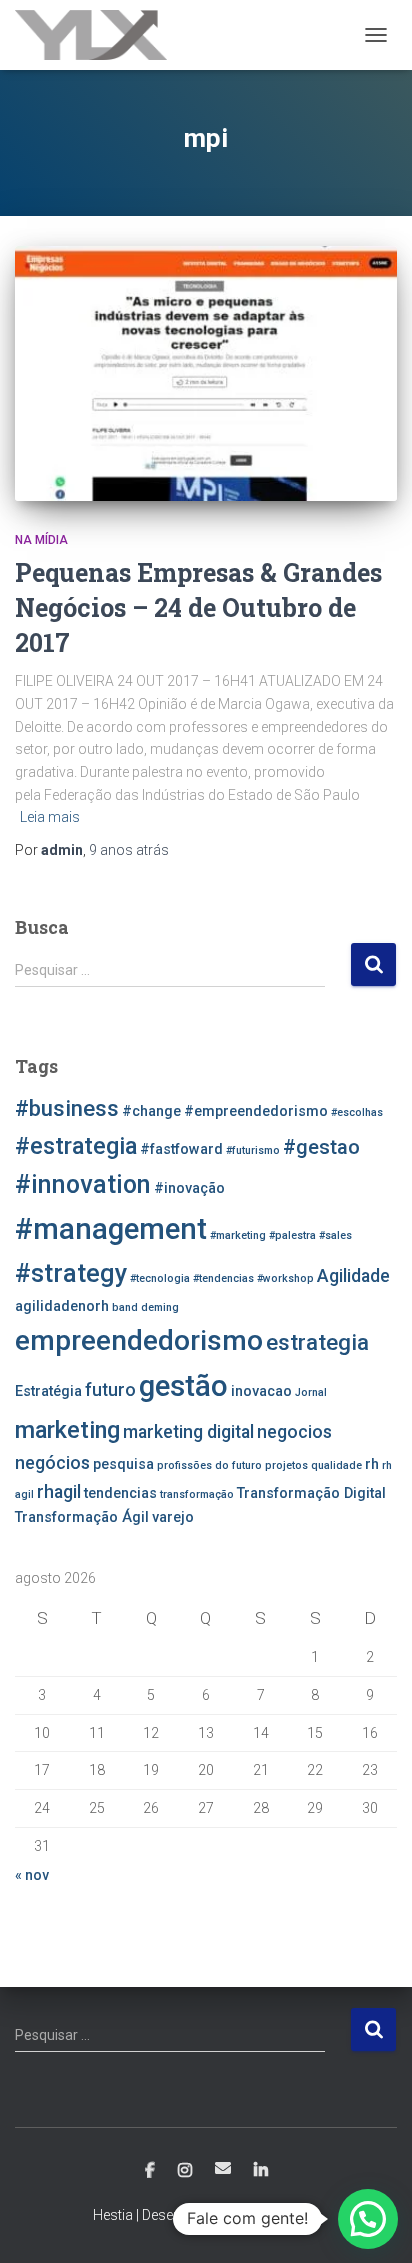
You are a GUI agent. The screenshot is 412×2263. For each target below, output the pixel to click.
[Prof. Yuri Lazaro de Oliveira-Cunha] (98, 35)
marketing (67, 1430)
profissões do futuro (209, 1465)
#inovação (189, 1188)
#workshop (285, 1278)
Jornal (311, 1392)
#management (111, 1229)
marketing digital (188, 1432)
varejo (173, 1517)
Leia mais (50, 817)
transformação (197, 1494)
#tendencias (223, 1278)
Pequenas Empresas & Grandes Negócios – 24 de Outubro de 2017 (198, 607)
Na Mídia (41, 540)
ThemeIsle (287, 2215)
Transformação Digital (311, 1493)
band (125, 1307)
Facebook (150, 2171)
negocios (294, 1432)
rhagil (59, 1492)
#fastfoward (181, 1149)
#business (67, 1108)
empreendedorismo (139, 1340)
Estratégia (48, 1391)
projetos (286, 1465)
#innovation (83, 1184)
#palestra (292, 1235)
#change (151, 1111)
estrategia (317, 1342)
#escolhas (357, 1112)
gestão (183, 1386)
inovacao (261, 1391)
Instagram (185, 2171)
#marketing (238, 1235)
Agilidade (353, 1276)
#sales (335, 1235)
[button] (368, 2219)
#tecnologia (160, 1278)
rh (372, 1464)
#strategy (71, 1273)
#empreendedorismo (256, 1111)
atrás (129, 850)
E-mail (223, 2168)
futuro (110, 1390)
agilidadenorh (62, 1306)
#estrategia (76, 1146)
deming (160, 1307)
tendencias (120, 1493)
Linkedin (261, 2171)
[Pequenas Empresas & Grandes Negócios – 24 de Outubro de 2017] (206, 373)
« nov (32, 1875)
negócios (52, 1463)
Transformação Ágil (82, 1517)
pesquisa (123, 1464)
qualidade (336, 1465)
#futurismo (253, 1150)
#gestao (321, 1147)
